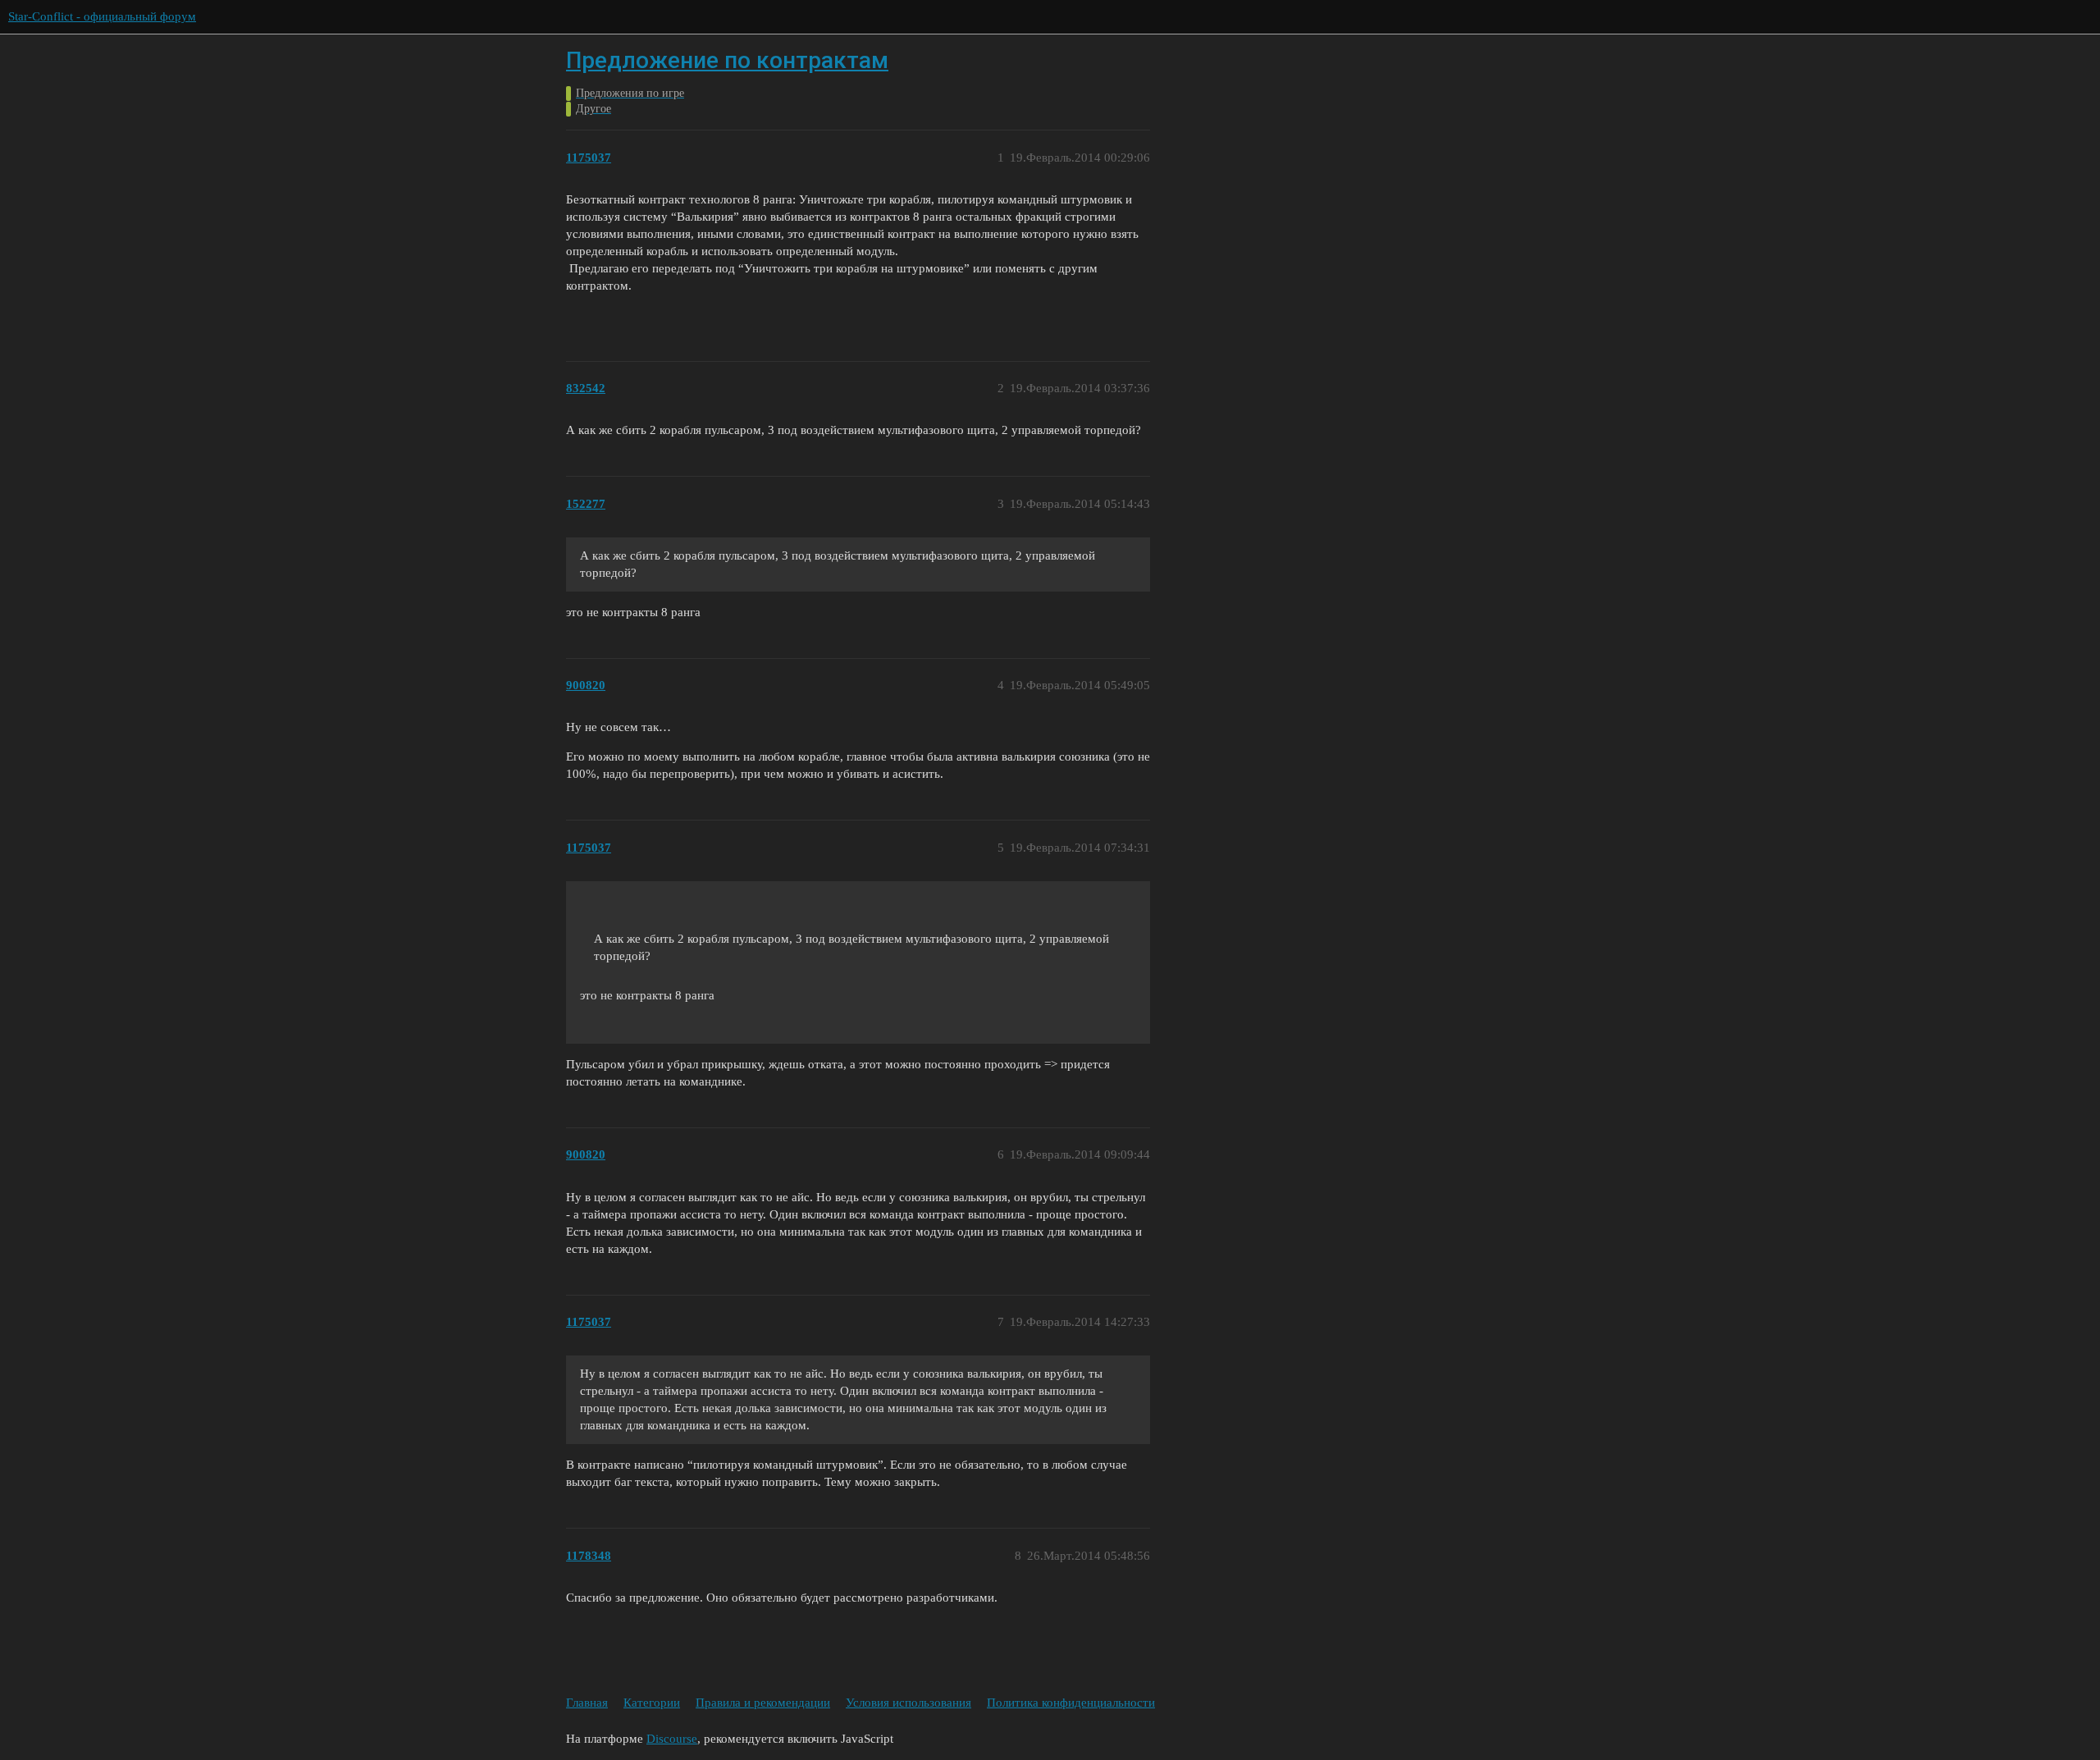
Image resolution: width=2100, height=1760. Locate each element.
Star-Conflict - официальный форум (102, 16)
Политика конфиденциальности (1071, 1703)
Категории (652, 1703)
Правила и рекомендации (763, 1703)
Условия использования (908, 1703)
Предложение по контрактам (727, 60)
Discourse (672, 1739)
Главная (587, 1703)
